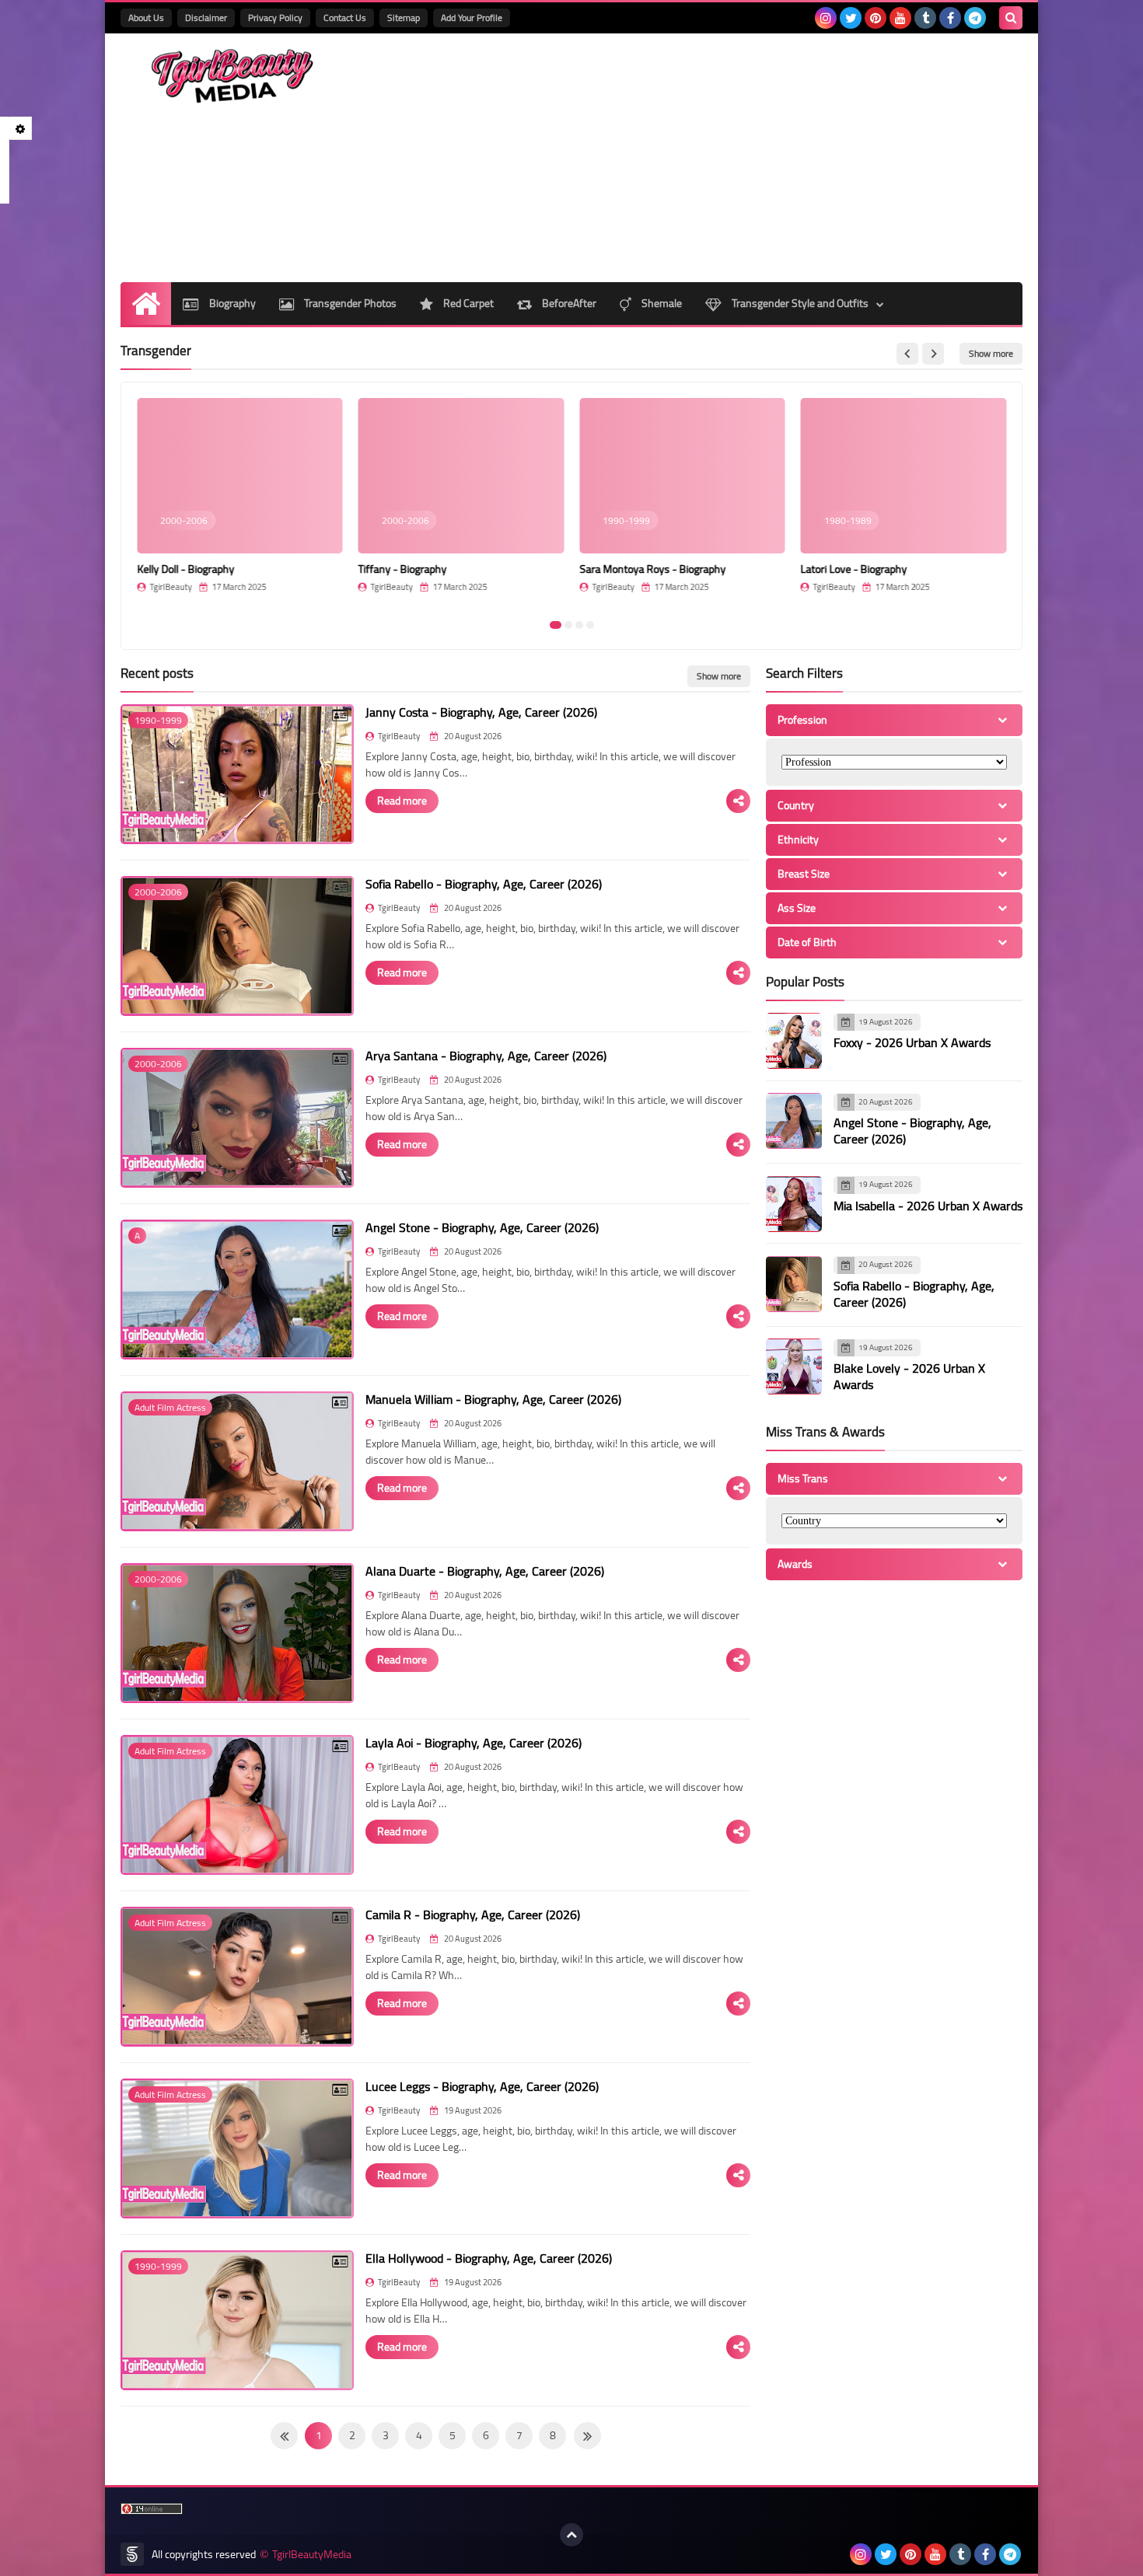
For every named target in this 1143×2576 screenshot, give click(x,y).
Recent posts (157, 673)
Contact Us (345, 17)
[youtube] (900, 18)
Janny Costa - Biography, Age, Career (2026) (481, 712)
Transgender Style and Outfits (799, 303)
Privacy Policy (275, 17)
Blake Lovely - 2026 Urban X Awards (909, 1377)
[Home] (146, 304)
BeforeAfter (568, 303)
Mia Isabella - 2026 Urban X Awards (928, 1206)
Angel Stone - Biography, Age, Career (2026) (482, 1227)
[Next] (284, 2436)
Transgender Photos (349, 303)
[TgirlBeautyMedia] (233, 76)
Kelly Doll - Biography (185, 569)
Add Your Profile (472, 17)
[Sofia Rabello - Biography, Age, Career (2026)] (794, 1284)
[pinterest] (876, 18)
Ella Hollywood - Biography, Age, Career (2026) (489, 2258)
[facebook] (950, 18)
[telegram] (975, 18)
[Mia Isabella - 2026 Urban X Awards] (794, 1204)
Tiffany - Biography (403, 569)
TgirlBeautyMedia (312, 2555)
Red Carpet (467, 303)
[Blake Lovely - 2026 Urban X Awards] (794, 1367)
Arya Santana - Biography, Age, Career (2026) (486, 1056)
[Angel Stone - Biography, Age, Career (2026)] (794, 1121)
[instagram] (826, 18)
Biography (231, 303)
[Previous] (587, 2436)
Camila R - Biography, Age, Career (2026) (473, 1915)
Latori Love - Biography (854, 569)
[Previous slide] (907, 354)
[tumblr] (925, 18)
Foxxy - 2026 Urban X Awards (912, 1043)
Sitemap (404, 17)
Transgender (156, 351)
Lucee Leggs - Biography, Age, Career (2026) (482, 2086)
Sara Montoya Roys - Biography (652, 569)
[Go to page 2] (568, 625)
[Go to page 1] (556, 625)
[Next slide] (933, 354)
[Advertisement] (739, 158)
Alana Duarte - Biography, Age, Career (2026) (485, 1571)
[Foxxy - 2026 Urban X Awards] (794, 1041)
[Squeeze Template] (132, 2554)
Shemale (661, 303)
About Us (146, 17)
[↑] (571, 2535)
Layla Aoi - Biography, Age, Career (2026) (474, 1743)
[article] (240, 503)
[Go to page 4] (590, 625)
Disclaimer (206, 17)
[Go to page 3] (579, 625)
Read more (402, 801)
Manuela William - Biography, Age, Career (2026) (493, 1399)
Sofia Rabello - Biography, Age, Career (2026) (484, 884)
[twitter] (851, 18)
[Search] (1011, 18)
